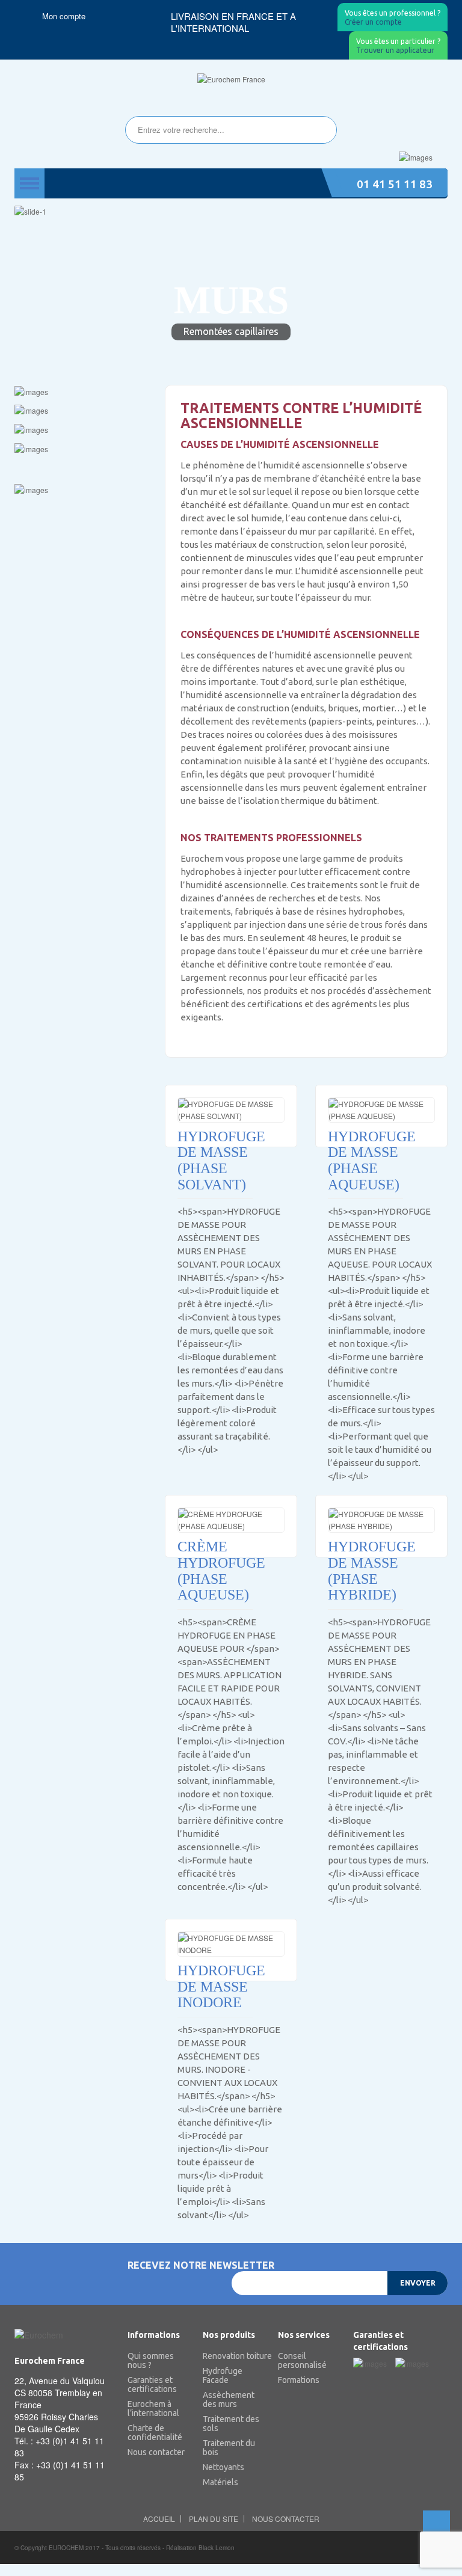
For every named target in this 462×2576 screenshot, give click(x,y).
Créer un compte (393, 18)
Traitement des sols (231, 2424)
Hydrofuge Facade (223, 2376)
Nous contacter (156, 2452)
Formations (299, 2380)
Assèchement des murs (229, 2400)
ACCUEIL (159, 2519)
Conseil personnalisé (302, 2361)
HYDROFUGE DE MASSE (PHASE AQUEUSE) (365, 1161)
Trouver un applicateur (398, 46)
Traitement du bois (229, 2448)
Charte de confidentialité (155, 2433)
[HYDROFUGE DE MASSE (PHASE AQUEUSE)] (381, 1110)
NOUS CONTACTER (286, 2519)
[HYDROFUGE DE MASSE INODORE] (231, 1944)
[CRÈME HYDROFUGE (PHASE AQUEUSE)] (231, 1520)
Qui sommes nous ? (151, 2361)
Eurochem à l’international (153, 2409)
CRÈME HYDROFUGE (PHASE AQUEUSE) (215, 1571)
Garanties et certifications (152, 2385)
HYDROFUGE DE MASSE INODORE (215, 1986)
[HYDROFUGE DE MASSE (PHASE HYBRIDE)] (381, 1520)
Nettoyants (223, 2467)
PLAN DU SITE (214, 2519)
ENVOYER (418, 2283)
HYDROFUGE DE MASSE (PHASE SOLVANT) (215, 1161)
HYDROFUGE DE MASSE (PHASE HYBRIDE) (365, 1571)
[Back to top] (436, 2524)
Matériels (220, 2482)
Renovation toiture (231, 2356)
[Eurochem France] (231, 79)
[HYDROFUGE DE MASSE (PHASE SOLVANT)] (231, 1110)
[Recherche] (321, 130)
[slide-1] (231, 211)
